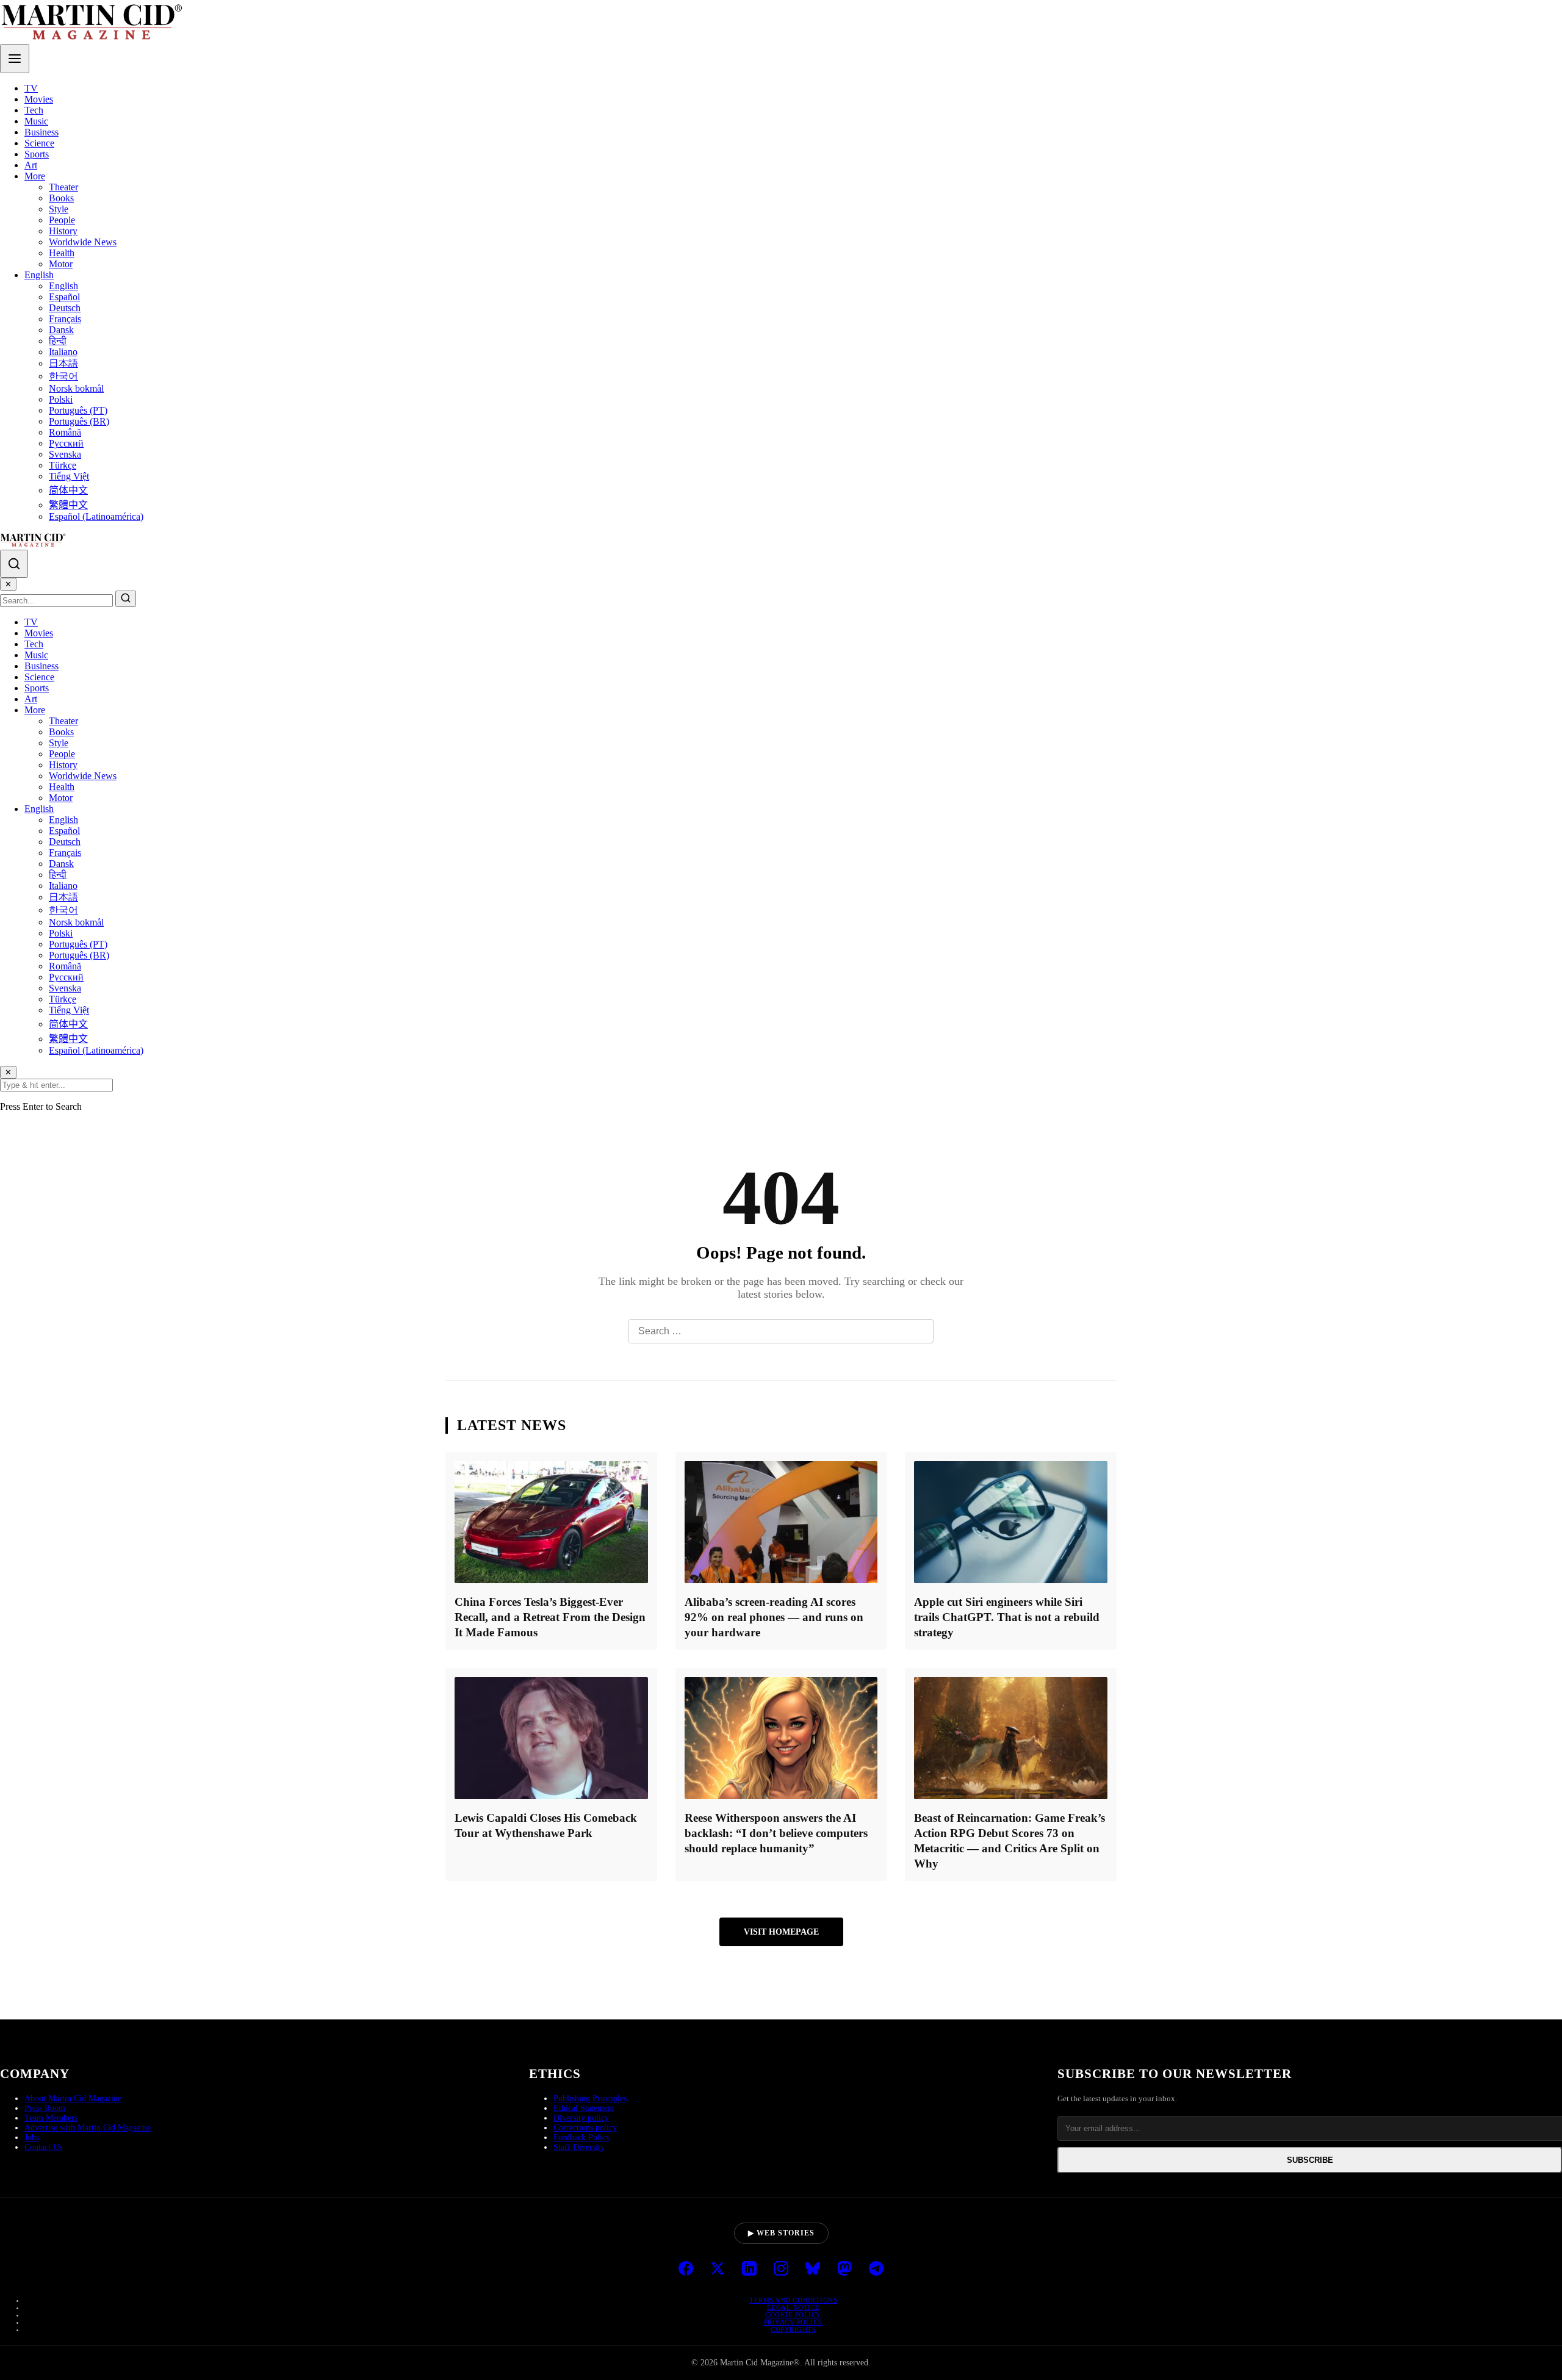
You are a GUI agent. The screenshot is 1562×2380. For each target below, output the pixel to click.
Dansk (61, 330)
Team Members (51, 2118)
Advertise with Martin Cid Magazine (88, 2128)
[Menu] (15, 59)
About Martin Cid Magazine (73, 2098)
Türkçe (63, 465)
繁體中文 (68, 505)
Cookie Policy (793, 2315)
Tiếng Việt (69, 476)
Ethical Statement (584, 2108)
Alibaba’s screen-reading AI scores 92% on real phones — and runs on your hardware (774, 1617)
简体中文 (68, 490)
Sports (37, 154)
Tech (34, 110)
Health (62, 253)
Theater (63, 187)
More (35, 176)
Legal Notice (794, 2307)
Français (65, 319)
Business (41, 132)
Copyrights (793, 2329)
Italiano (63, 352)
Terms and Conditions (793, 2300)
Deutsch (65, 308)
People (62, 220)
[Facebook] (686, 2270)
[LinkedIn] (749, 2270)
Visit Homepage (781, 1932)
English (39, 275)
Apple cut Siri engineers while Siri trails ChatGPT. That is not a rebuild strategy (1007, 1617)
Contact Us (43, 2147)
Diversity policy (581, 2118)
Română (65, 432)
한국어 (63, 376)
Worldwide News (83, 242)
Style (59, 209)
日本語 (63, 363)
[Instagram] (781, 2270)
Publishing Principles (590, 2098)
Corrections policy (585, 2128)
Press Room (45, 2108)
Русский (66, 443)
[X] (718, 2270)
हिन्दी (58, 341)
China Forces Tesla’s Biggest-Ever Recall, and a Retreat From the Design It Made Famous (550, 1617)
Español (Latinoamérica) (96, 516)
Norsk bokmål (76, 388)
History (63, 231)
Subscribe (1310, 2160)
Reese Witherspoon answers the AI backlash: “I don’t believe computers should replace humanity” (776, 1833)
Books (61, 198)
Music (36, 121)
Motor (61, 264)
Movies (39, 99)
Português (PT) (78, 410)
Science (39, 143)
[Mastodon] (844, 2270)
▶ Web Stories (781, 2233)
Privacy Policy (794, 2322)
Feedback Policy (582, 2137)
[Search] (14, 564)
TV (31, 88)
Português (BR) (79, 421)
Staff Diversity (579, 2147)
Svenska (65, 454)
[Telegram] (876, 2270)
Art (31, 165)
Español (64, 297)
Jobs (32, 2137)
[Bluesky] (813, 2270)
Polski (61, 399)
